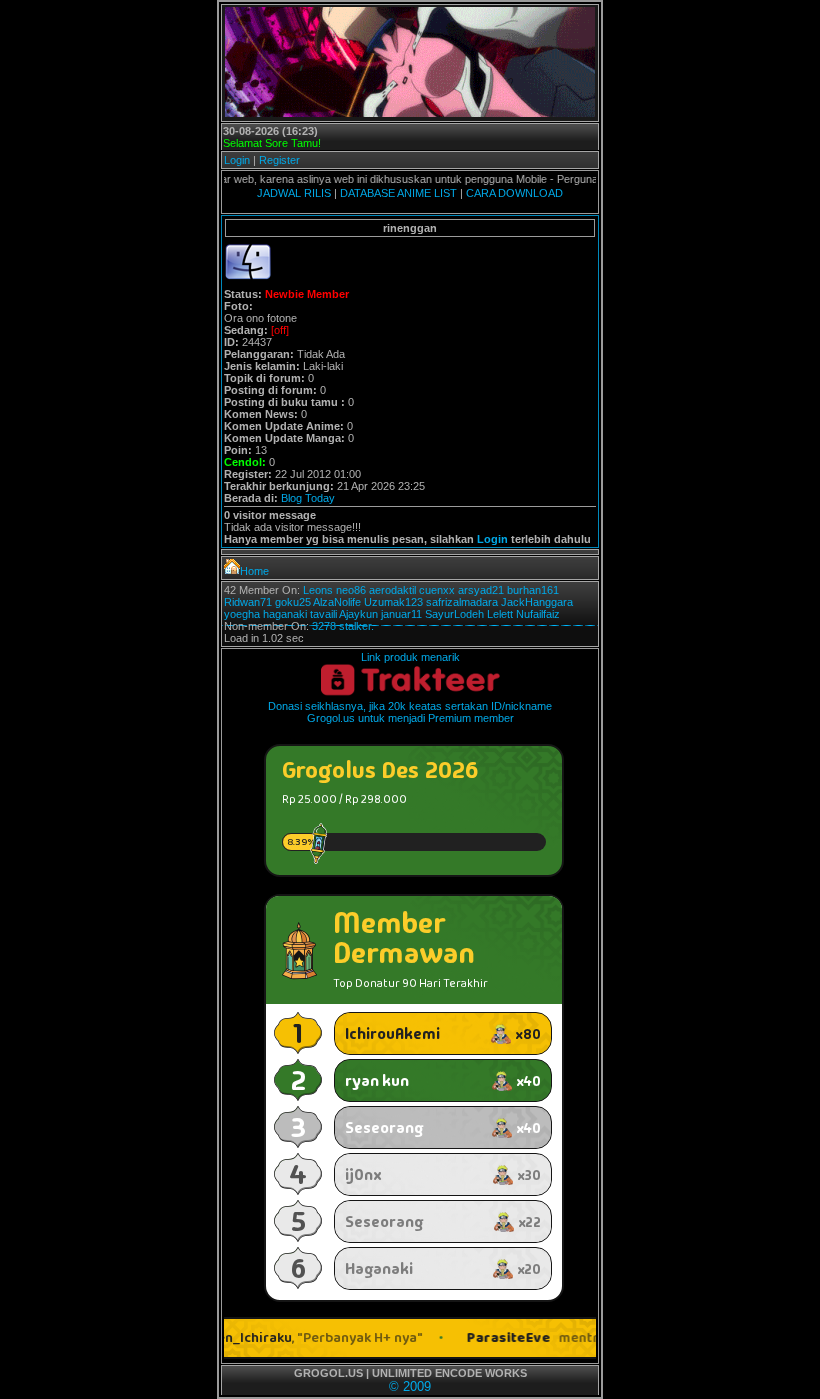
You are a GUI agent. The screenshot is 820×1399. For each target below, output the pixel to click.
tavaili (323, 614)
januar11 (401, 614)
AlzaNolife (337, 602)
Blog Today (308, 498)
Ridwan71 (248, 602)
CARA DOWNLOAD (514, 193)
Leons (318, 590)
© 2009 (410, 1386)
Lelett (500, 614)
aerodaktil (392, 590)
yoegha (242, 614)
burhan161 (533, 590)
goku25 (293, 602)
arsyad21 (481, 590)
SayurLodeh (454, 614)
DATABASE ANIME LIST (398, 193)
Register (279, 160)
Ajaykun (358, 614)
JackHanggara (537, 602)
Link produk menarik (410, 657)
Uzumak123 (393, 602)
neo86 (351, 590)
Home (254, 571)
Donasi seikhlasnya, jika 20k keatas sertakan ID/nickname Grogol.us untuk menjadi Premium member (410, 712)
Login (237, 160)
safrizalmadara (462, 602)
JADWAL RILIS (294, 193)
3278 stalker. (343, 626)
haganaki (285, 614)
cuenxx (437, 590)
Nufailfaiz (538, 614)
